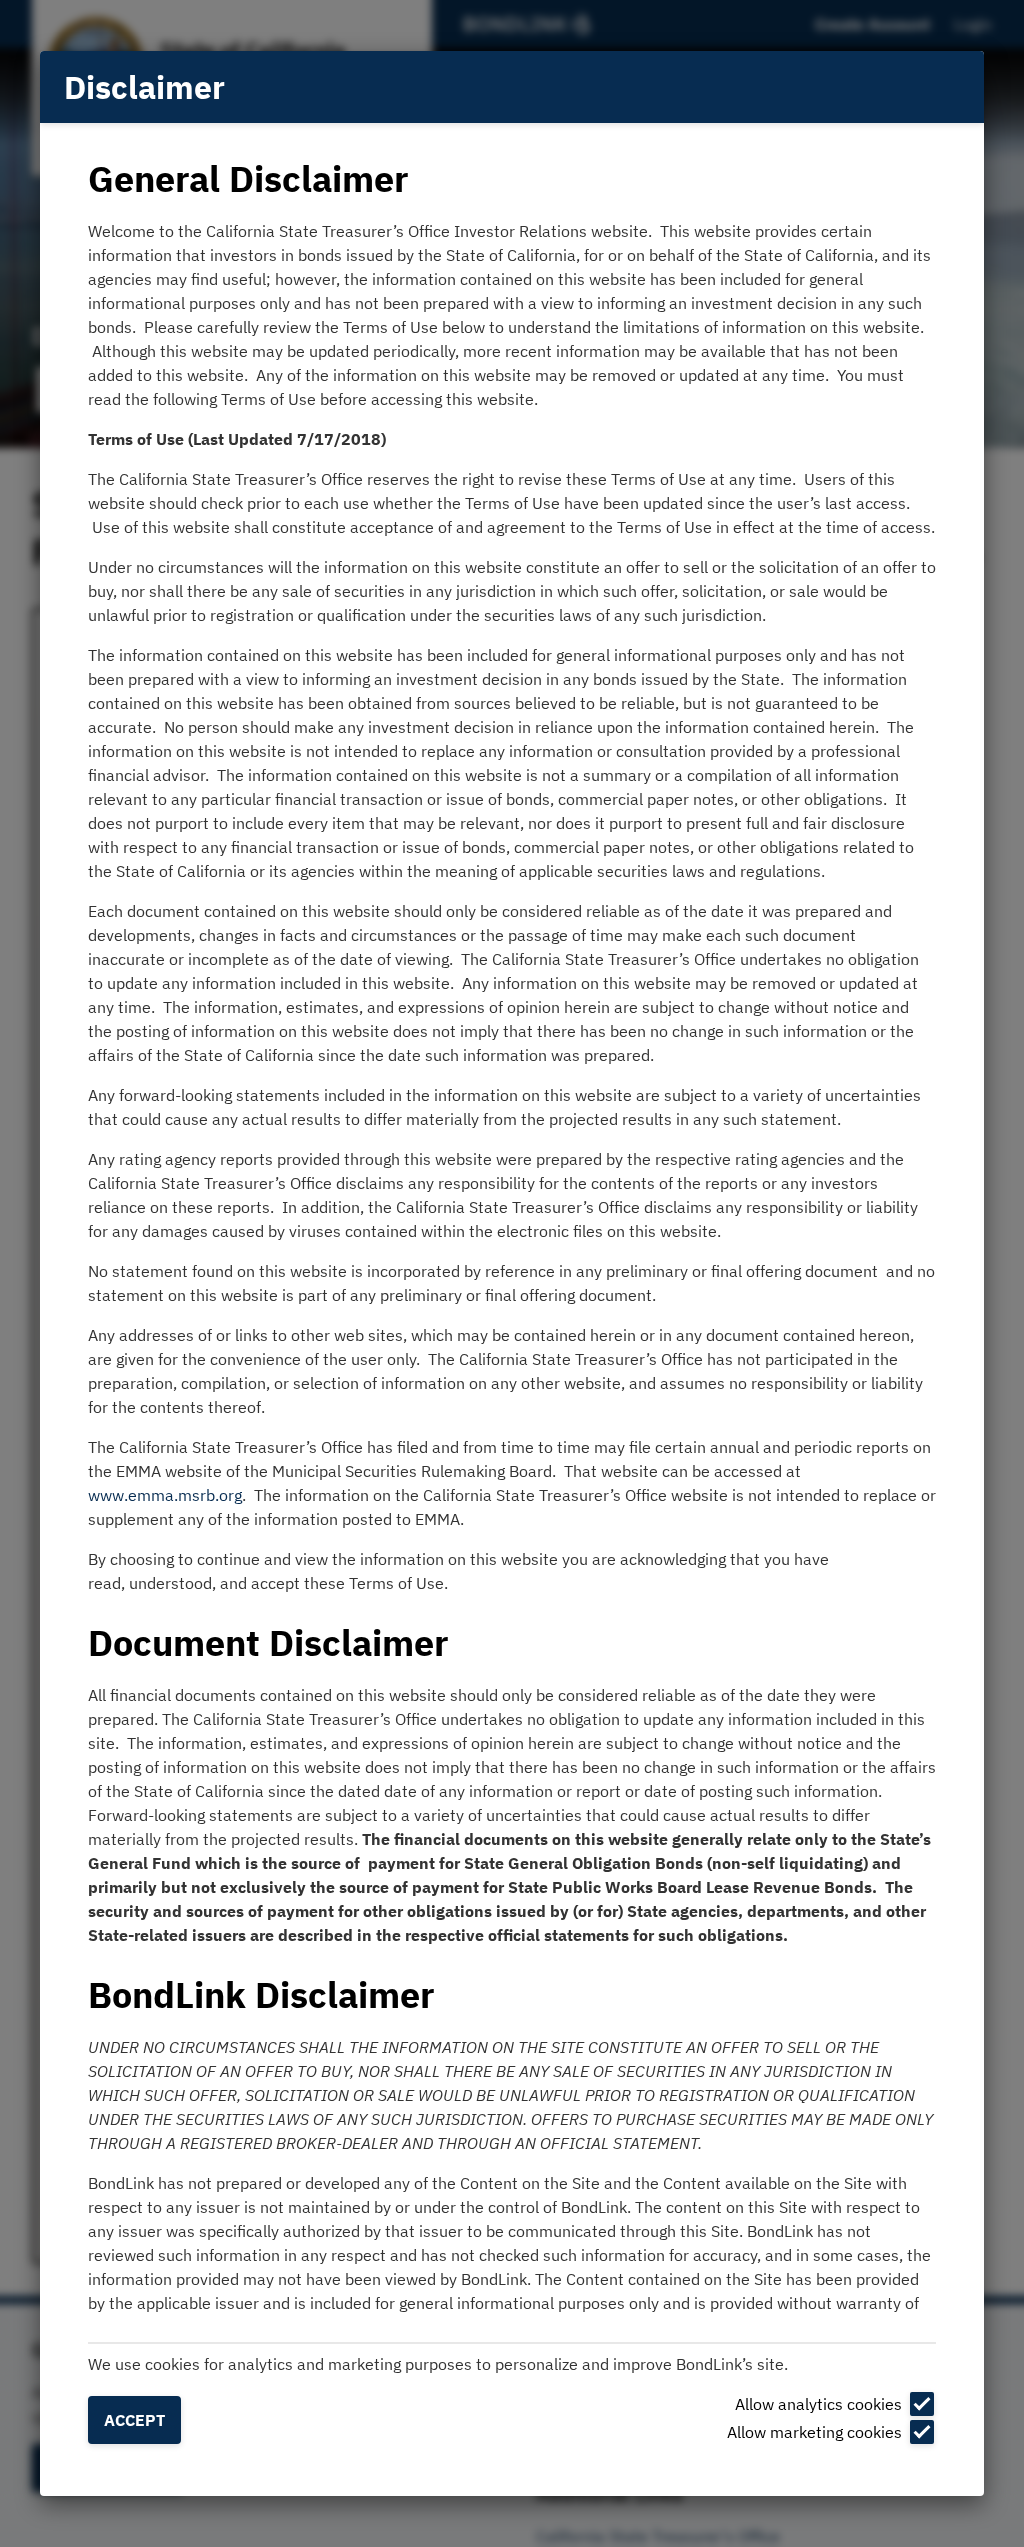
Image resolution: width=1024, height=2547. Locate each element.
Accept (134, 2420)
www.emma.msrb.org (165, 1495)
